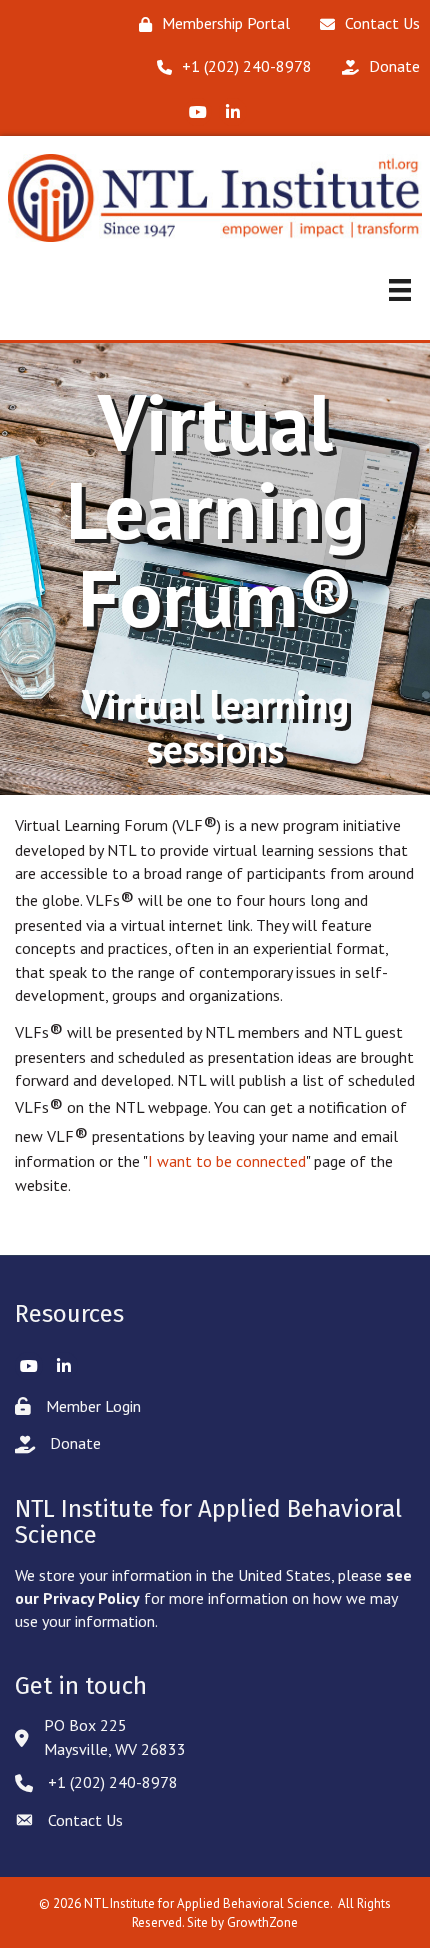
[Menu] (400, 290)
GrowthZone (262, 1922)
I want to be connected (227, 1161)
